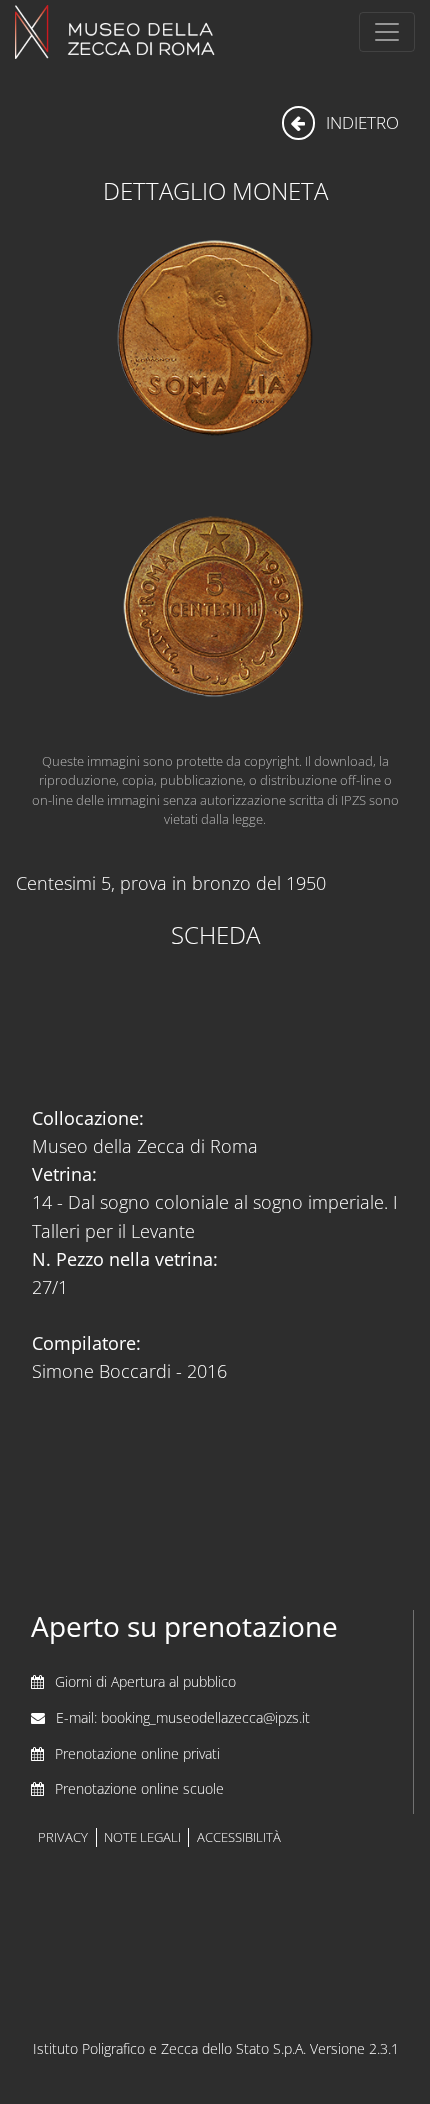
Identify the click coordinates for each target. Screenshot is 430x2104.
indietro (360, 122)
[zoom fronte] (215, 339)
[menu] (387, 32)
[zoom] (215, 605)
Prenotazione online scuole (139, 1788)
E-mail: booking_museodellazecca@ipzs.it (183, 1717)
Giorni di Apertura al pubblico (145, 1681)
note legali (142, 1837)
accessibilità (239, 1837)
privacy (63, 1837)
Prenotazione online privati (137, 1753)
